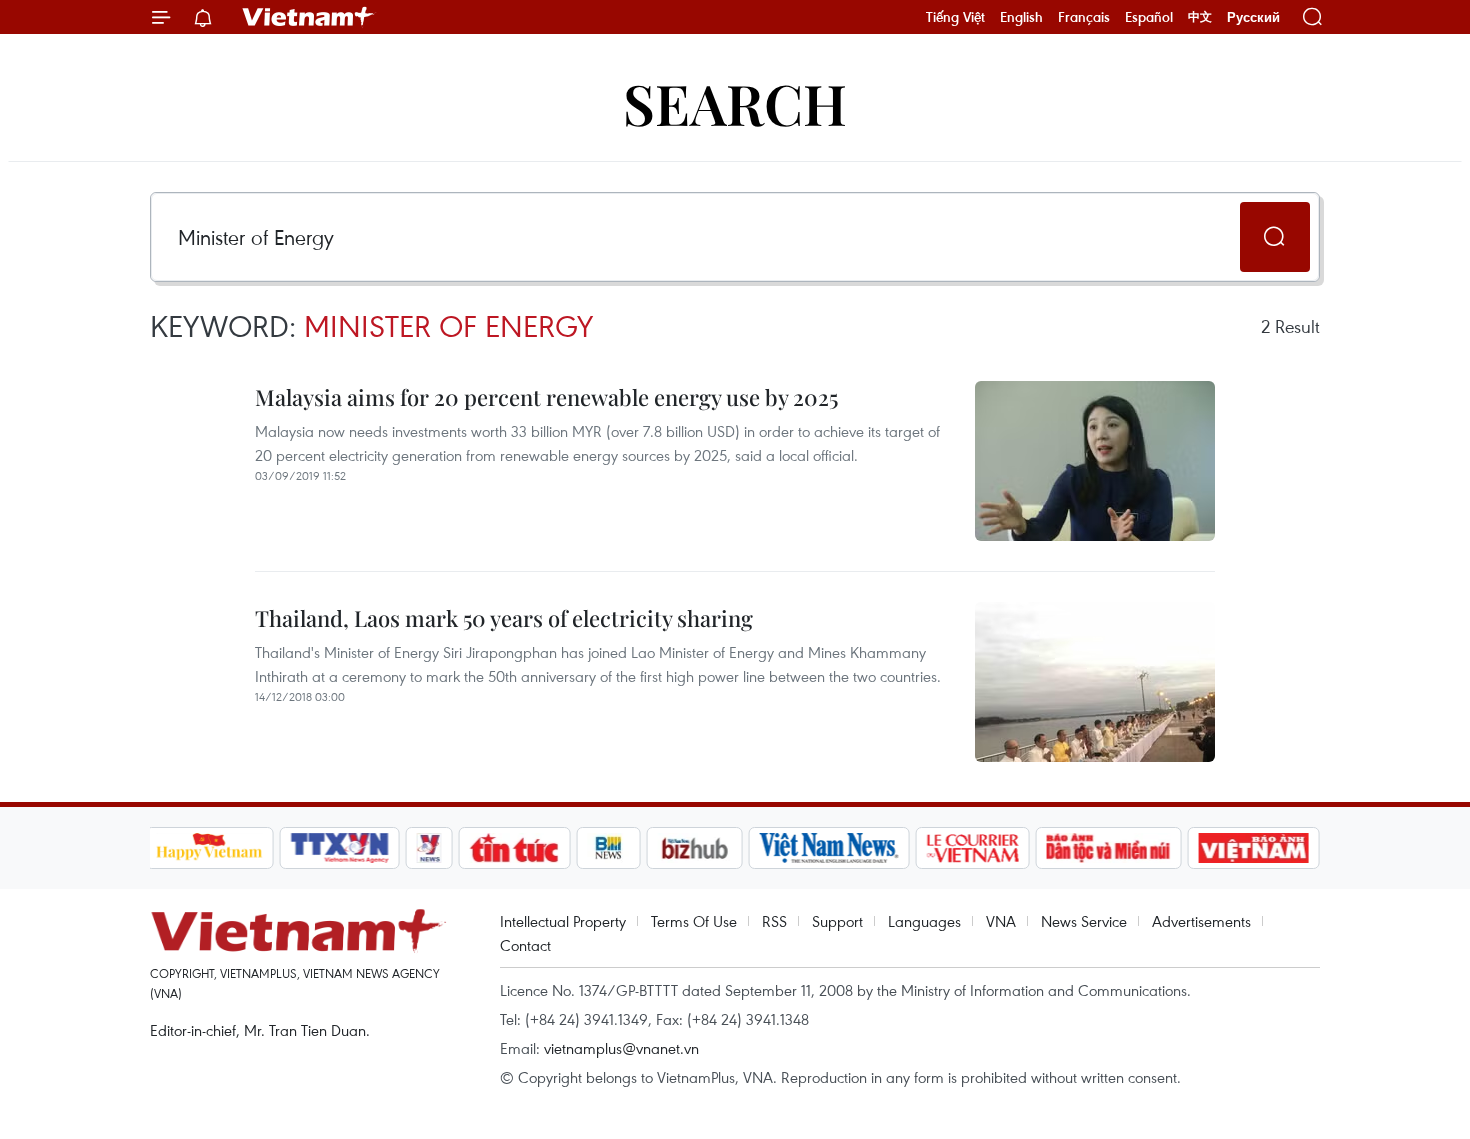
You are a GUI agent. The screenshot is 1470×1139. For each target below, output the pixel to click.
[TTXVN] (339, 848)
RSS (774, 921)
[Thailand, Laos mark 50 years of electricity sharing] (1095, 682)
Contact (525, 945)
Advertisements (1201, 921)
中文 (1200, 17)
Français (1084, 17)
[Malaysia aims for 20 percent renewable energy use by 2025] (1095, 461)
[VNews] (428, 848)
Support (837, 921)
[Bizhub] (695, 848)
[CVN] (973, 848)
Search (735, 102)
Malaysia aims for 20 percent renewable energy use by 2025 (546, 397)
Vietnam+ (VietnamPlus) (309, 17)
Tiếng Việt (955, 17)
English (1021, 17)
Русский (1253, 17)
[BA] (1254, 848)
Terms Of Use (694, 921)
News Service (1084, 921)
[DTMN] (1109, 848)
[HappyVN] (210, 848)
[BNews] (608, 848)
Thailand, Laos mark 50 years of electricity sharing (504, 618)
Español (1149, 17)
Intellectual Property (563, 921)
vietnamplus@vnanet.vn (621, 1048)
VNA (1001, 921)
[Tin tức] (514, 848)
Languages (924, 921)
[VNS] (829, 848)
